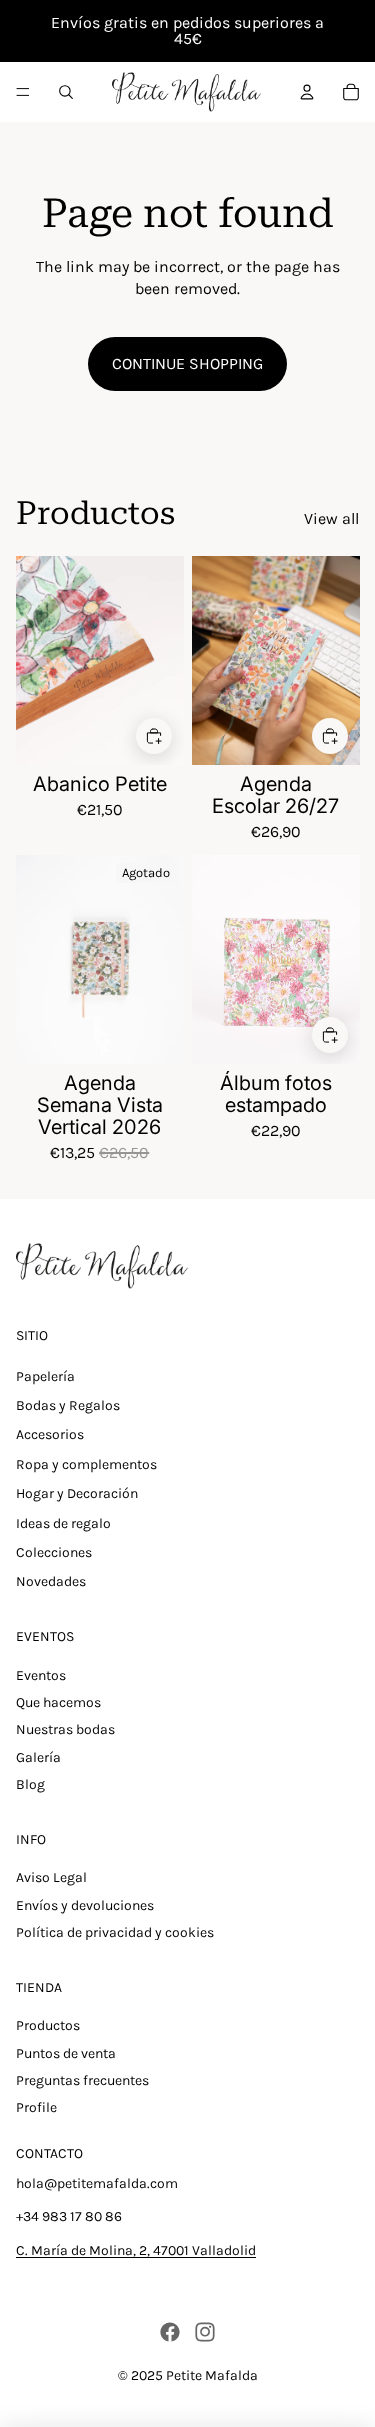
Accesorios (50, 1434)
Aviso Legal (51, 1877)
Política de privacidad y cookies (115, 1932)
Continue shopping (187, 363)
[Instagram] (205, 2332)
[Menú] (23, 92)
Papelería (45, 1376)
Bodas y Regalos (68, 1405)
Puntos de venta (66, 2053)
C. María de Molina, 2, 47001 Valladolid (136, 2250)
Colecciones (54, 1552)
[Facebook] (170, 2332)
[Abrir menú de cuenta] (307, 92)
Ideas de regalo (63, 1523)
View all (331, 518)
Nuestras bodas (65, 1729)
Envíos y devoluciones (85, 1905)
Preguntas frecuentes (82, 2080)
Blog (30, 1784)
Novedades (51, 1581)
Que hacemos (58, 1702)
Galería (38, 1757)
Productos (48, 2025)
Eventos (41, 1675)
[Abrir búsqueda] (66, 92)
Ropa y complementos (86, 1464)
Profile (36, 2107)
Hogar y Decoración (77, 1493)
